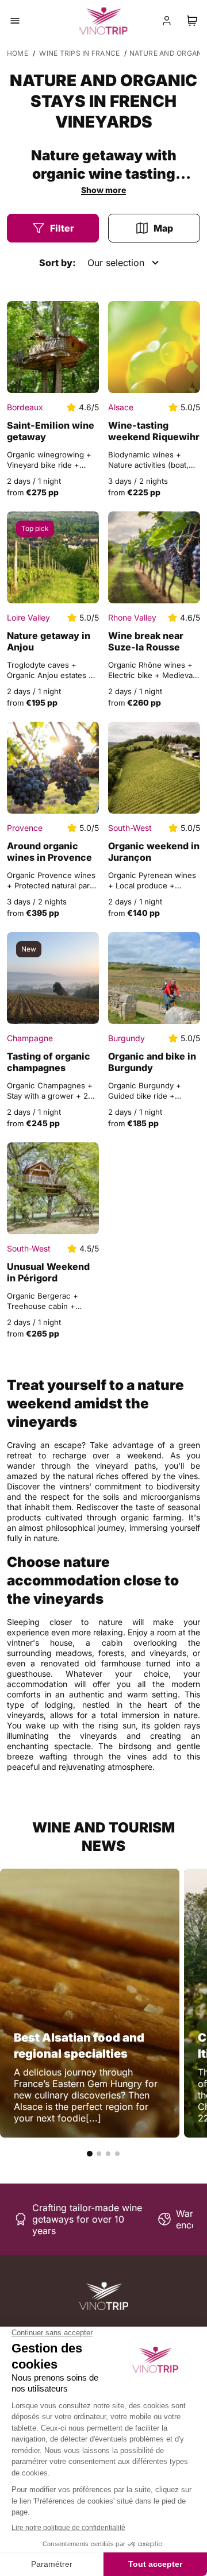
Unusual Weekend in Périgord (48, 1272)
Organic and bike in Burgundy (152, 1062)
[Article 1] (90, 2154)
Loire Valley (28, 617)
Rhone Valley (132, 617)
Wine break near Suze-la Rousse (146, 641)
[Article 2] (99, 2154)
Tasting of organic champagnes (49, 1062)
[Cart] (192, 21)
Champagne (30, 1038)
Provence (25, 828)
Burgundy (126, 1038)
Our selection (116, 263)
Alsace (121, 407)
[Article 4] (117, 2154)
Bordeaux (25, 407)
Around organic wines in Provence (49, 852)
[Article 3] (108, 2154)
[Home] (104, 2296)
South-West (130, 828)
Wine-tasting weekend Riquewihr (154, 431)
